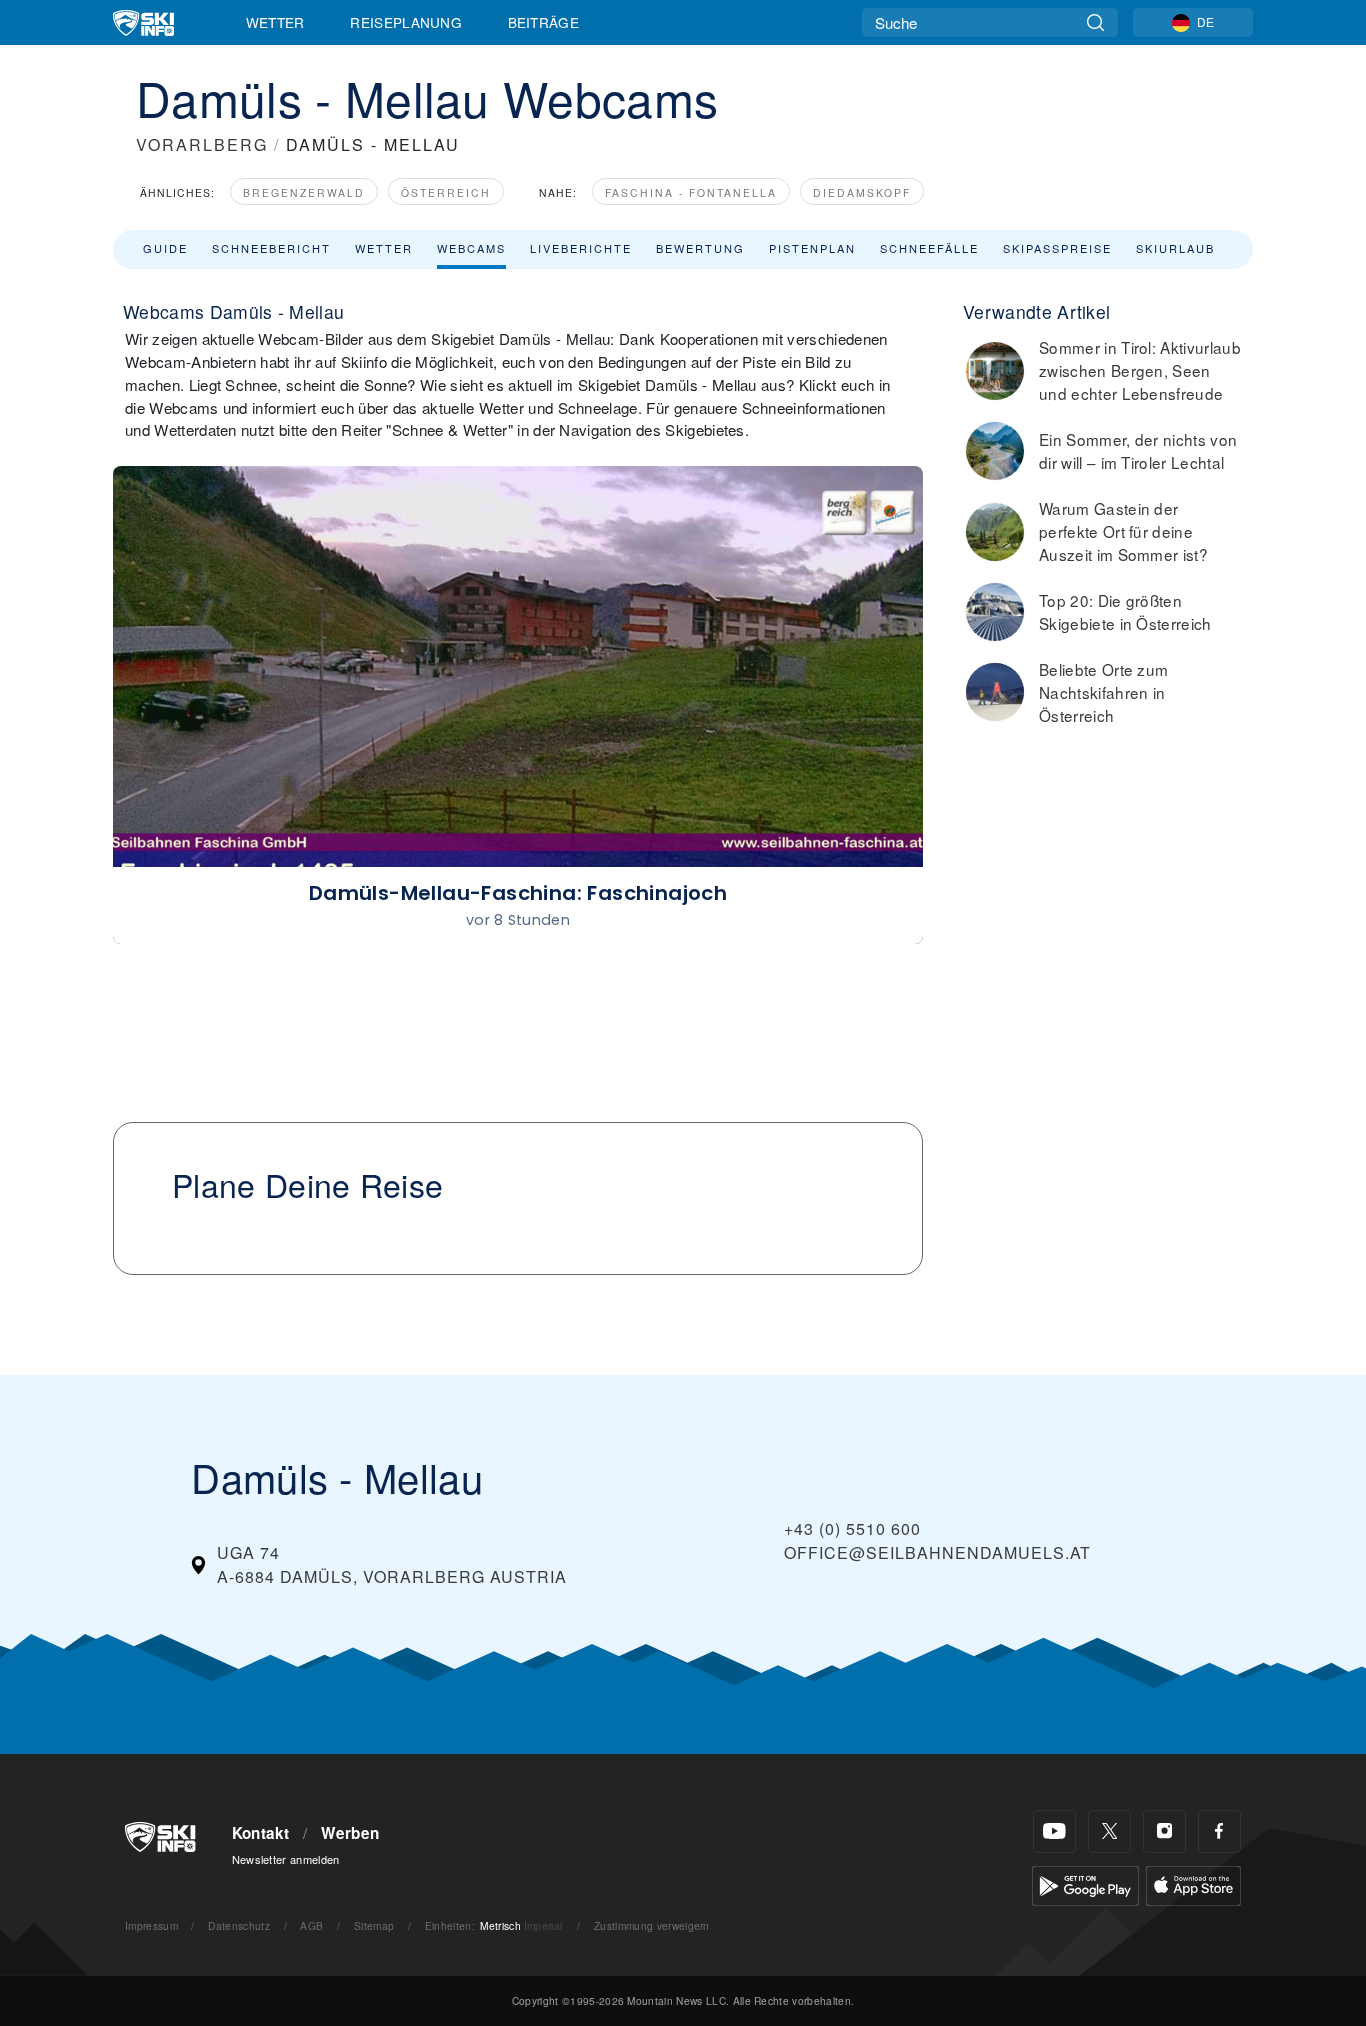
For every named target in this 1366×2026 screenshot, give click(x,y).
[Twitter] (1109, 1831)
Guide (165, 248)
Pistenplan (812, 248)
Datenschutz (239, 1925)
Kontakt (261, 1833)
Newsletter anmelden (286, 1859)
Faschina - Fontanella (691, 192)
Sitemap (374, 1925)
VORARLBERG (202, 144)
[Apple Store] (1193, 1883)
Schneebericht (271, 248)
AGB (311, 1925)
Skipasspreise (1057, 248)
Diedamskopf (862, 192)
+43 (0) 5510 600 (852, 1528)
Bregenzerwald (304, 192)
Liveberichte (581, 248)
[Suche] (1095, 22)
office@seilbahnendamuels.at (937, 1552)
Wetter (275, 22)
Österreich (446, 192)
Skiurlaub (1175, 248)
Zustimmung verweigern (652, 1925)
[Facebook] (1219, 1831)
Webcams (471, 248)
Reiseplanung (406, 22)
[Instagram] (1164, 1831)
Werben (350, 1833)
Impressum (151, 1925)
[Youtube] (1054, 1831)
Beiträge (544, 22)
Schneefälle (929, 248)
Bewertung (700, 248)
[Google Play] (1085, 1883)
